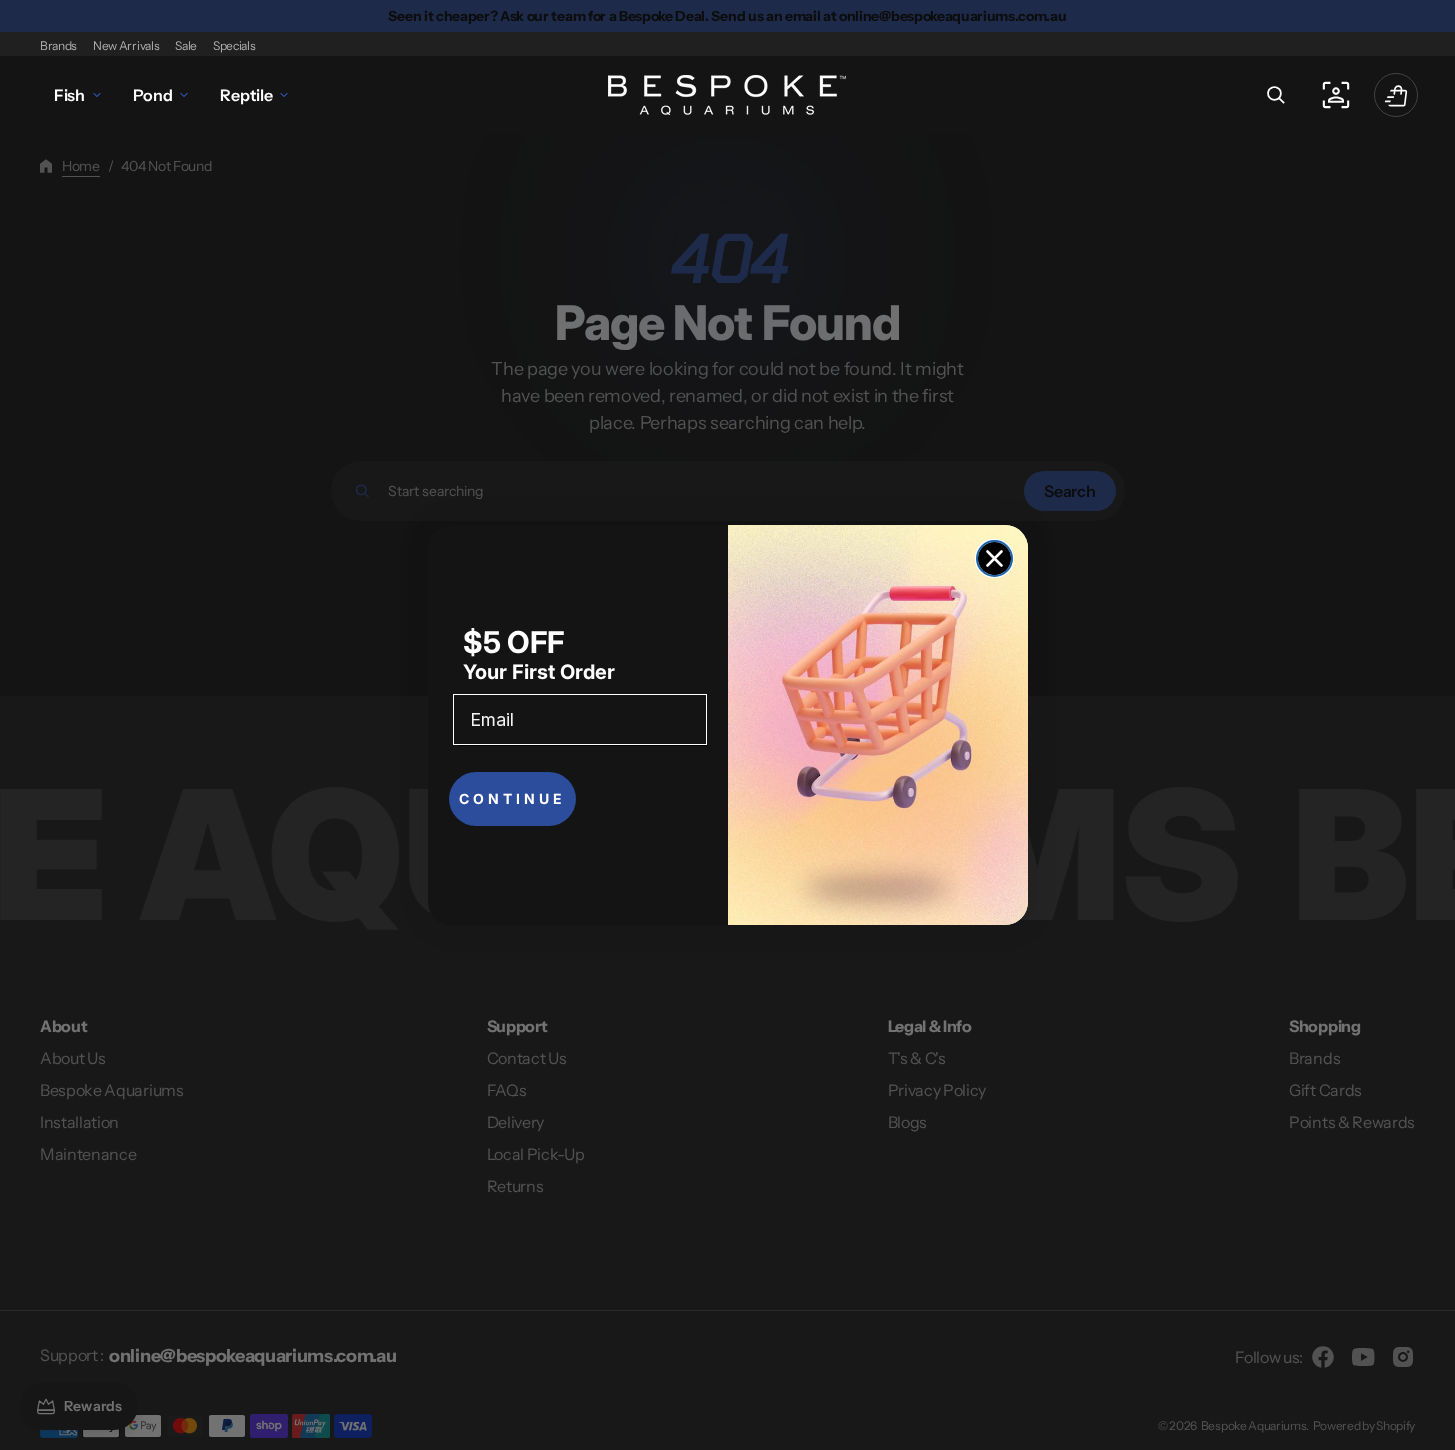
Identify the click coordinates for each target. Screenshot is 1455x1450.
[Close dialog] (994, 558)
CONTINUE (512, 798)
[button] (1276, 95)
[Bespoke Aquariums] (728, 95)
